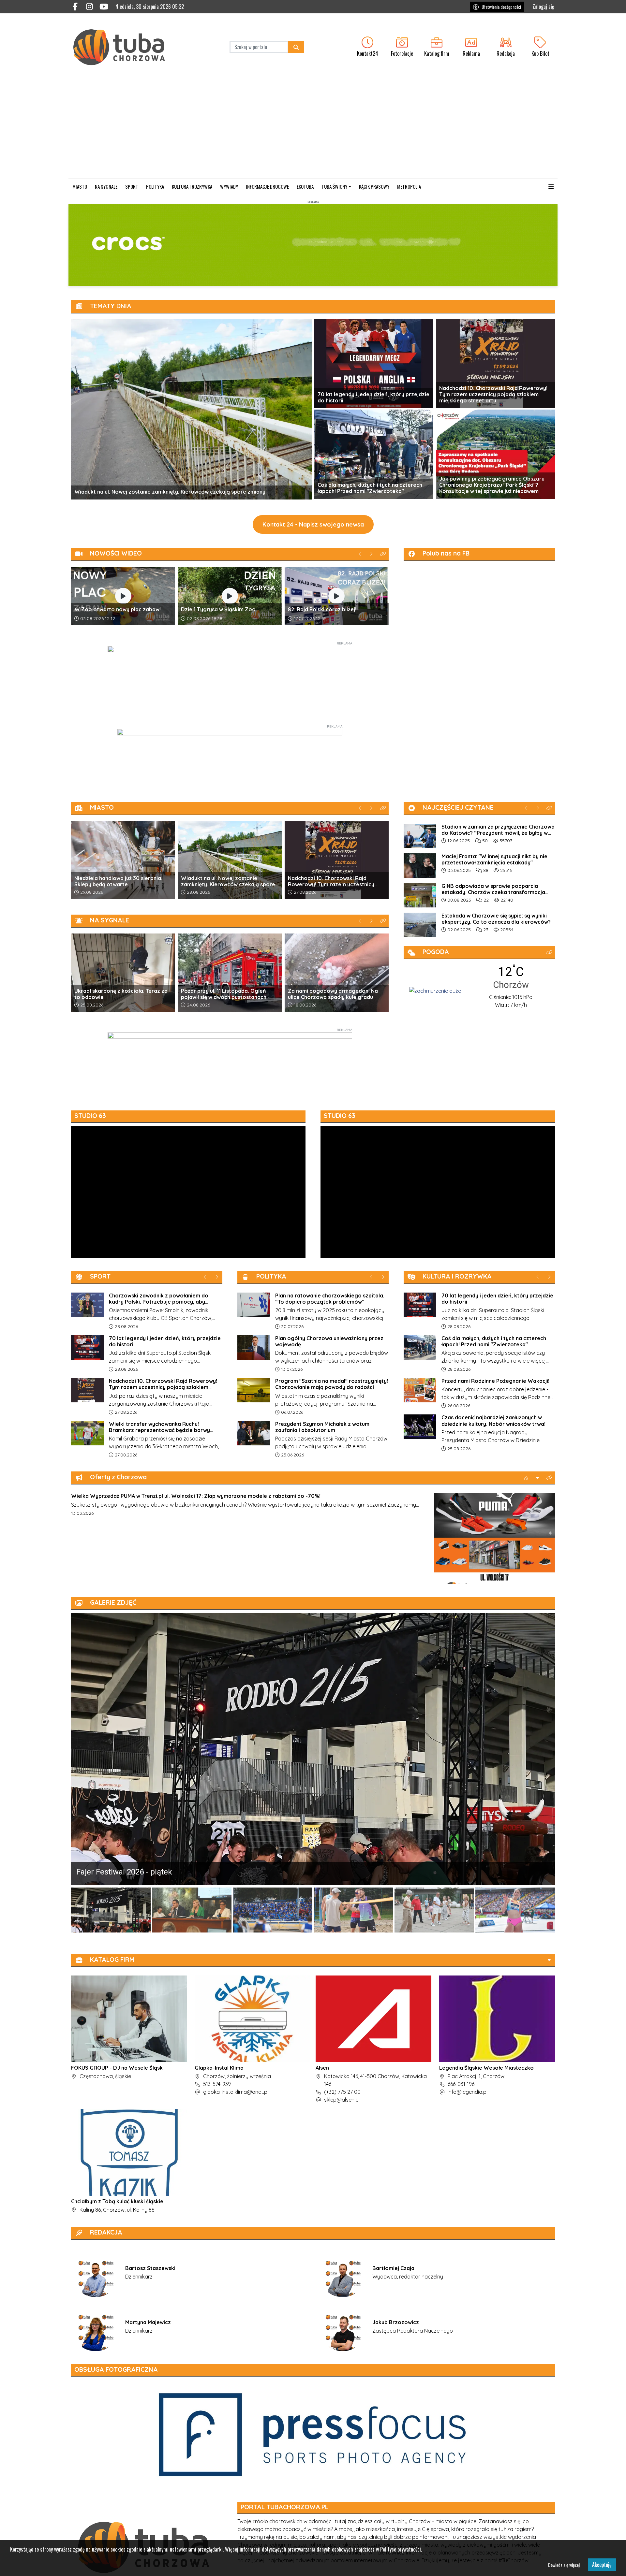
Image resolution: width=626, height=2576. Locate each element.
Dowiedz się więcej (564, 2565)
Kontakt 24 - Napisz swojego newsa (313, 524)
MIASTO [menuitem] (80, 186)
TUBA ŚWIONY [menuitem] (334, 186)
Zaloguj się (543, 7)
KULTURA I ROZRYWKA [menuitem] (192, 186)
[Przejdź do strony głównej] (126, 47)
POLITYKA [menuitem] (155, 186)
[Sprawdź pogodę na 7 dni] (435, 990)
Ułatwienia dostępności (501, 7)
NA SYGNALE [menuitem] (106, 186)
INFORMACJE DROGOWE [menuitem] (267, 186)
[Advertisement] (313, 130)
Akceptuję (602, 2565)
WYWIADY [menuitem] (229, 186)
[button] (551, 187)
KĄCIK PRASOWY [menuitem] (374, 186)
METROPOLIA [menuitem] (409, 186)
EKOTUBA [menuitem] (305, 186)
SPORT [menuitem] (132, 186)
